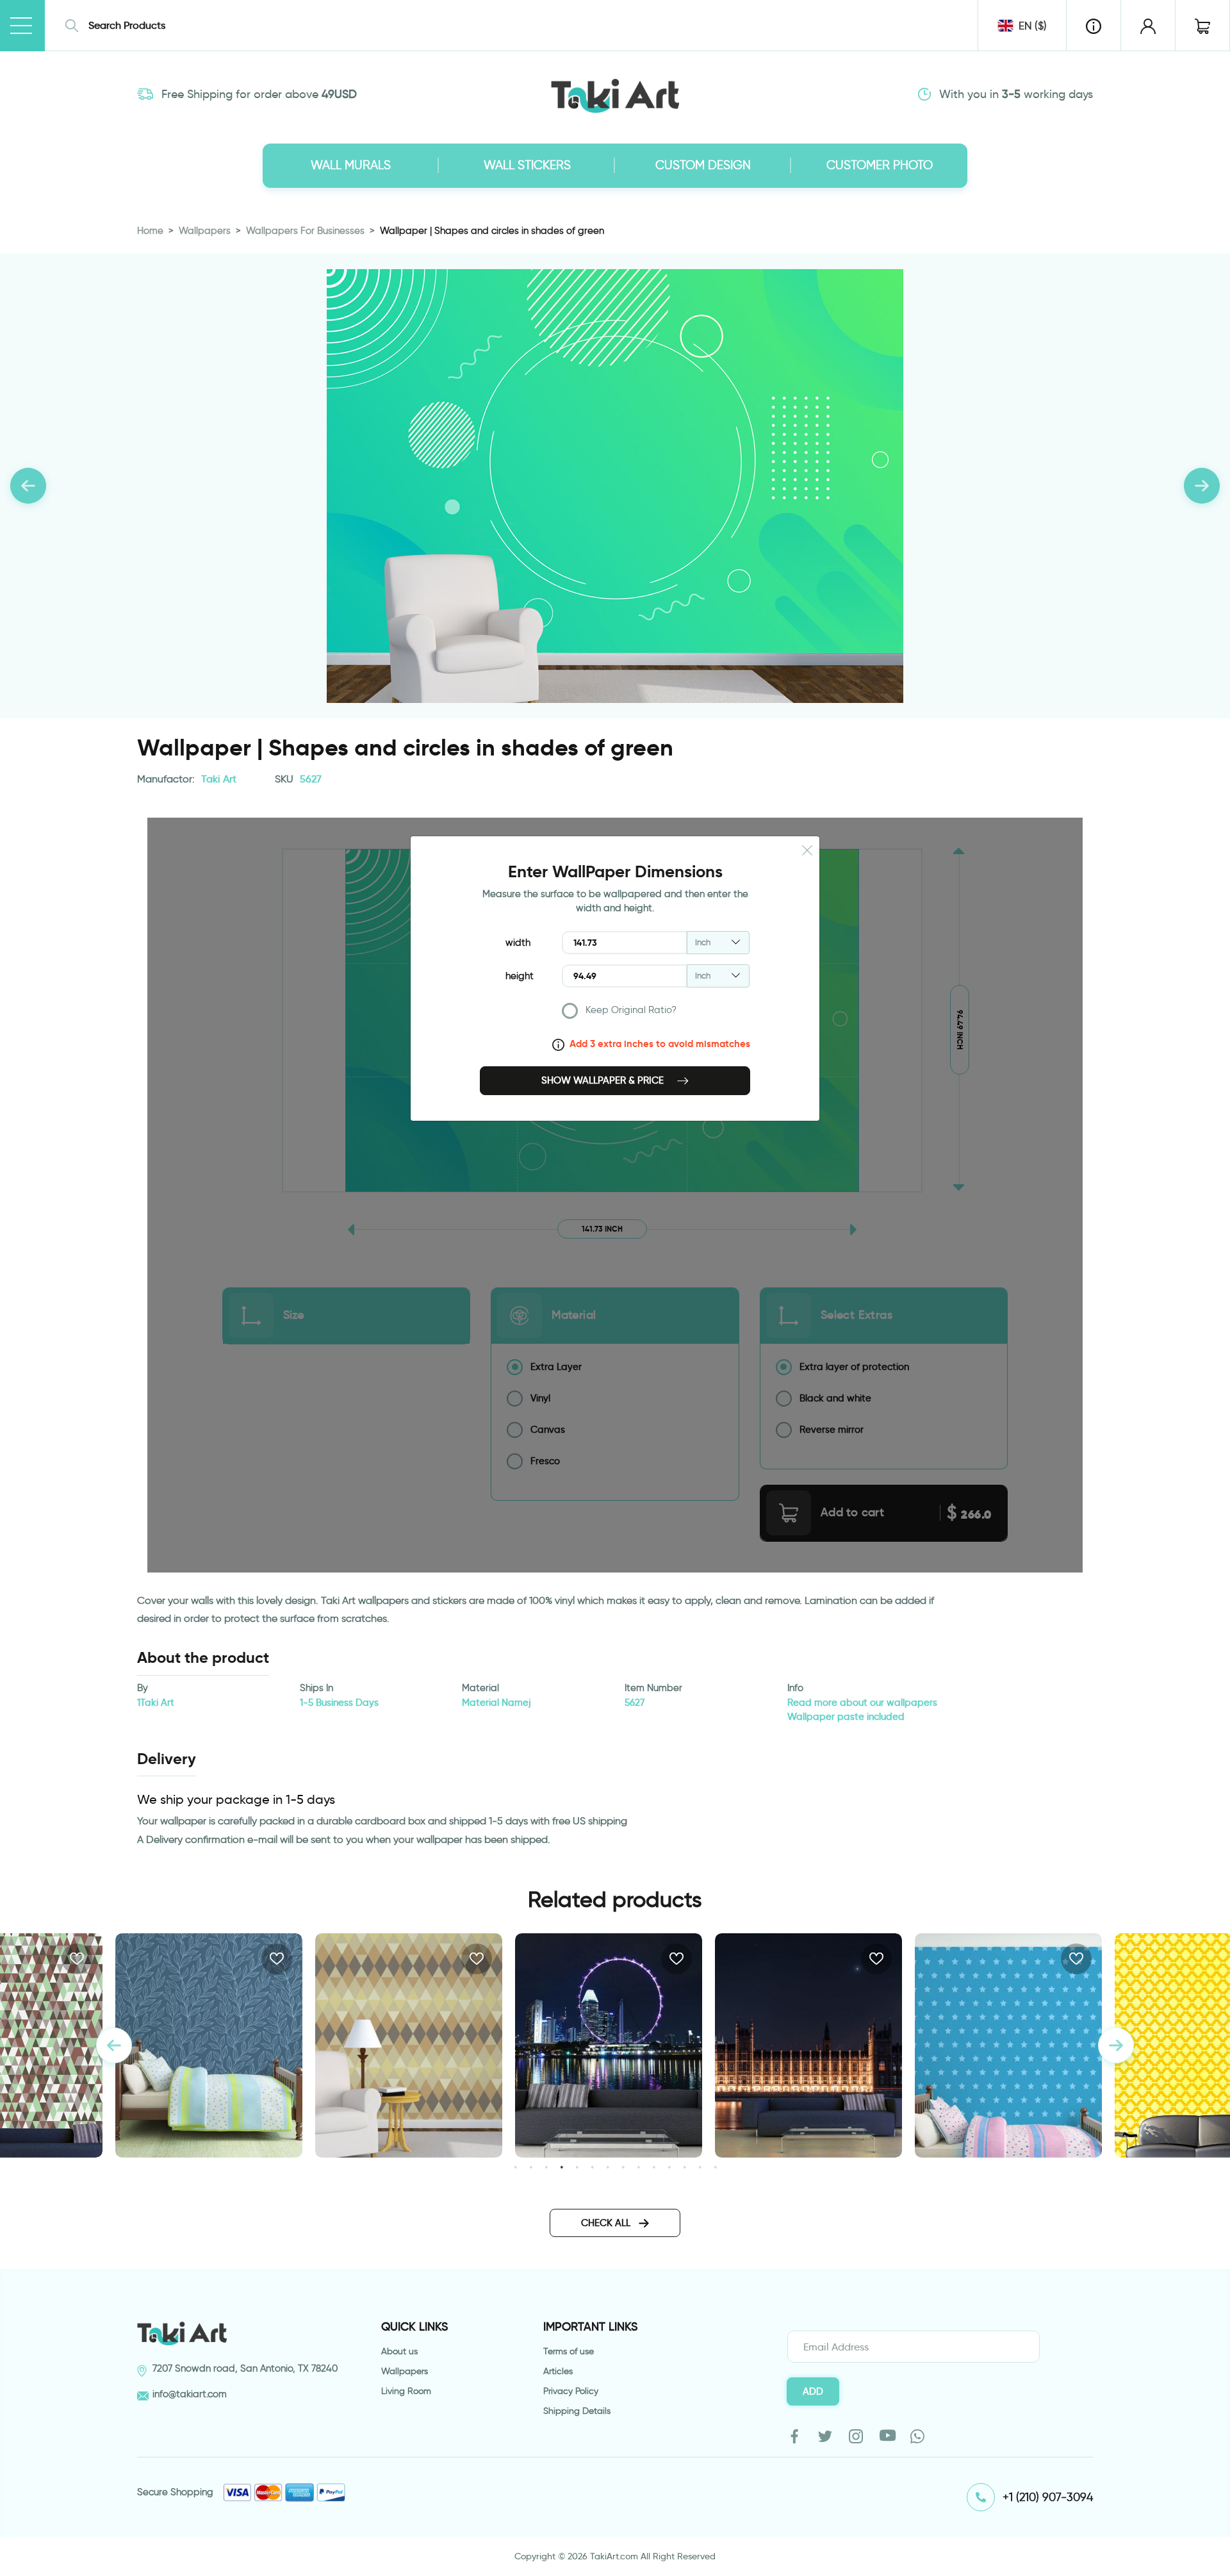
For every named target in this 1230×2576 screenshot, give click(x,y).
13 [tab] (700, 2167)
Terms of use (569, 2351)
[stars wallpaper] (832, 2045)
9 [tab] (638, 2167)
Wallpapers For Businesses (305, 231)
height (520, 976)
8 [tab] (623, 2167)
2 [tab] (531, 2167)
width (518, 943)
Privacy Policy (571, 2391)
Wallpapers (205, 231)
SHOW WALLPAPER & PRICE (604, 1080)
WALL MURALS (351, 165)
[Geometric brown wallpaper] (232, 2045)
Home (150, 231)
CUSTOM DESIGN (703, 165)
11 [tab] (669, 2167)
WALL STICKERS (527, 165)
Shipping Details (577, 2411)
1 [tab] (515, 2167)
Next (1116, 2045)
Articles (558, 2371)
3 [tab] (546, 2167)
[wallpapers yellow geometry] (1031, 2045)
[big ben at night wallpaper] (632, 2045)
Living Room (406, 2391)
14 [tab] (715, 2167)
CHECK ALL (607, 2223)
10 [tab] (654, 2167)
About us (399, 2351)
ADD (813, 2391)
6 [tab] (592, 2167)
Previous (114, 2045)
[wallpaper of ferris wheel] (432, 2045)
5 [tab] (577, 2167)
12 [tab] (685, 2167)
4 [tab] (562, 2167)
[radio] (656, 1013)
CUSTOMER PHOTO (880, 165)
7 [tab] (608, 2167)
